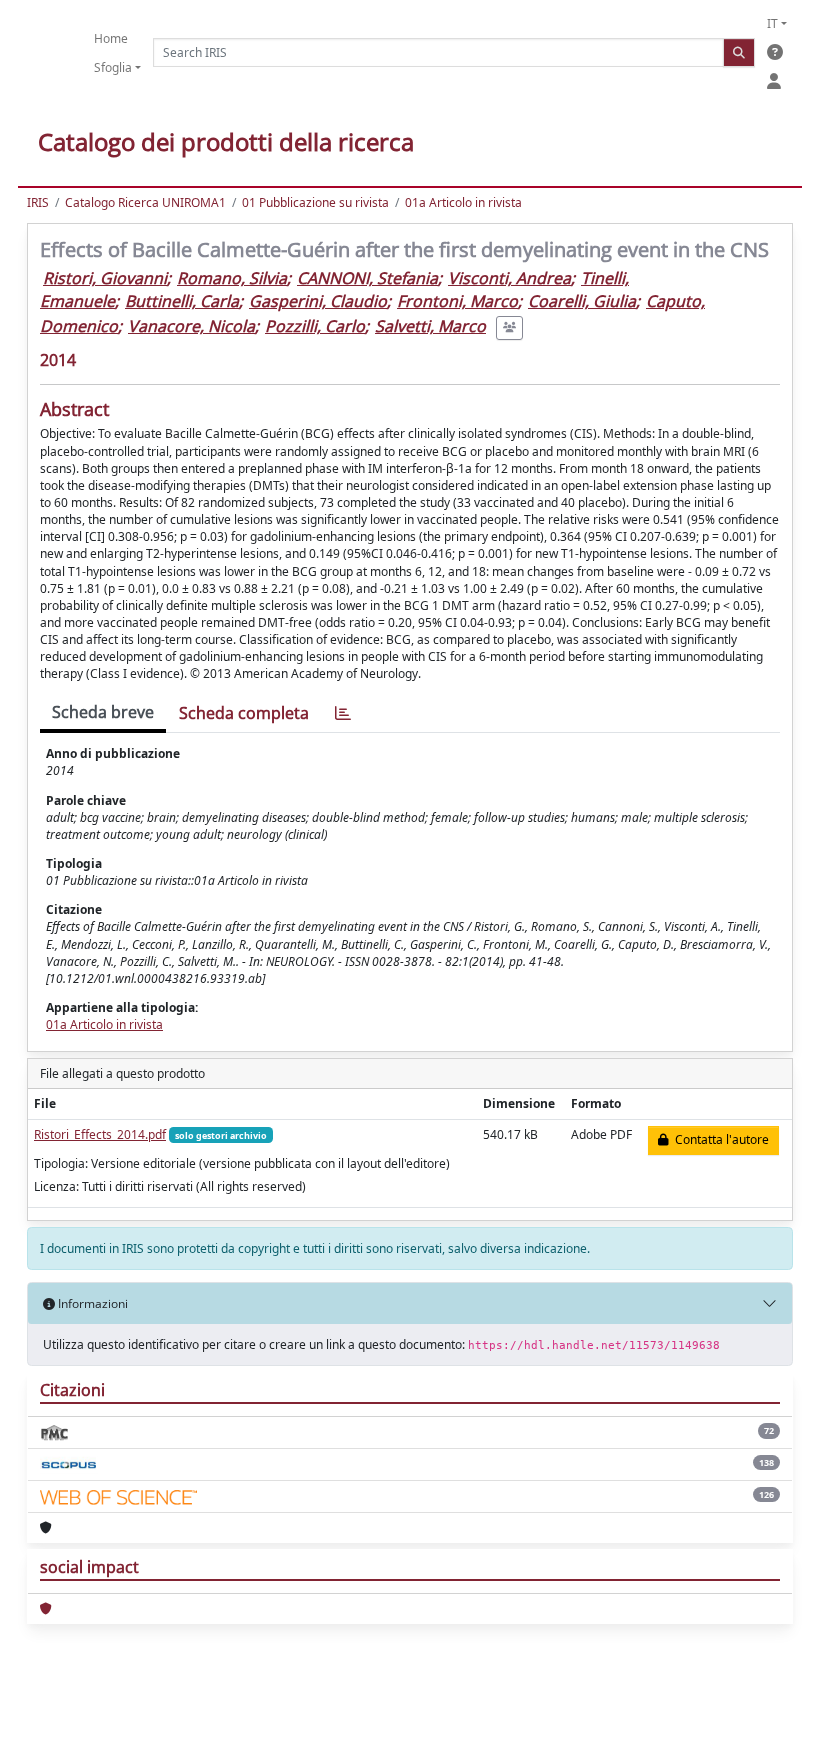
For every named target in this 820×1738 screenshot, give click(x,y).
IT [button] (772, 23)
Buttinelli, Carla (182, 301)
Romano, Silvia (232, 278)
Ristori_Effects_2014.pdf (100, 1134)
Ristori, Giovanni (105, 278)
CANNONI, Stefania (367, 278)
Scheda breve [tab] (103, 712)
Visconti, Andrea (509, 278)
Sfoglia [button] (113, 67)
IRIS (38, 202)
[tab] (343, 713)
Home (111, 38)
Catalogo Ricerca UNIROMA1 (145, 202)
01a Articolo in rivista (463, 202)
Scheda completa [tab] (244, 713)
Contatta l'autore (719, 1139)
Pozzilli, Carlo (315, 326)
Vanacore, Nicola (191, 326)
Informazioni (91, 1303)
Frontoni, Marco (457, 301)
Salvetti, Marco (430, 326)
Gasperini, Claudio (318, 301)
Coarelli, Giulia (582, 301)
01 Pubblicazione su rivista (315, 202)
